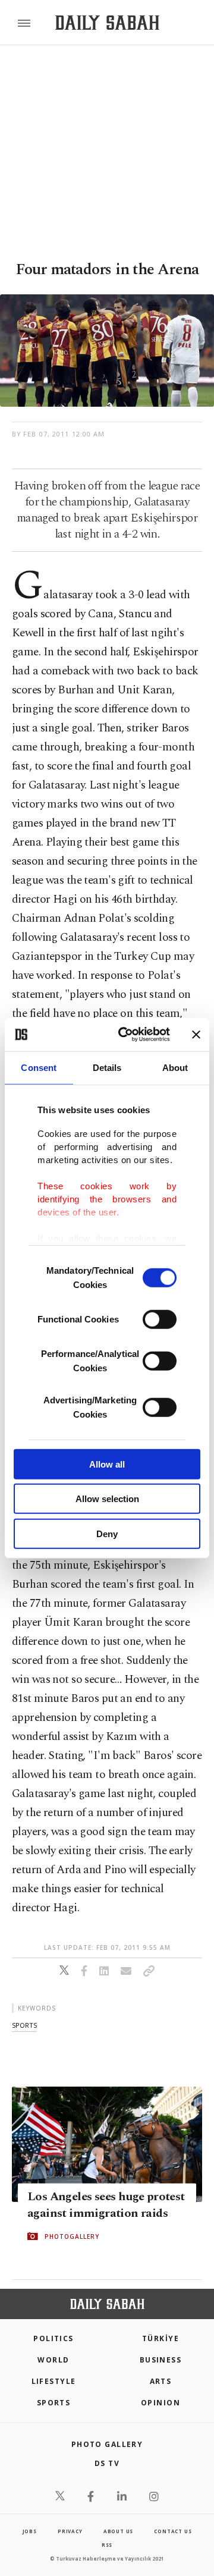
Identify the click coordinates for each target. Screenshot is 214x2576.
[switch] (160, 1319)
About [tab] (175, 1067)
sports (24, 2025)
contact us (173, 2531)
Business (161, 2360)
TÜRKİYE (160, 2338)
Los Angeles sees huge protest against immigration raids (106, 2205)
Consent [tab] (39, 1067)
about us (118, 2531)
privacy (70, 2531)
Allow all (107, 1464)
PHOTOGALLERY (72, 2236)
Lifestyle (54, 2381)
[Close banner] (196, 1035)
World (53, 2360)
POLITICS (53, 2338)
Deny (107, 1533)
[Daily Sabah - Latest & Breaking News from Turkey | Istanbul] (107, 23)
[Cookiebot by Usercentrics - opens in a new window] (125, 1035)
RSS (107, 2545)
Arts (161, 2381)
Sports (54, 2403)
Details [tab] (107, 1067)
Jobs (30, 2531)
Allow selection (107, 1499)
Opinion (160, 2403)
